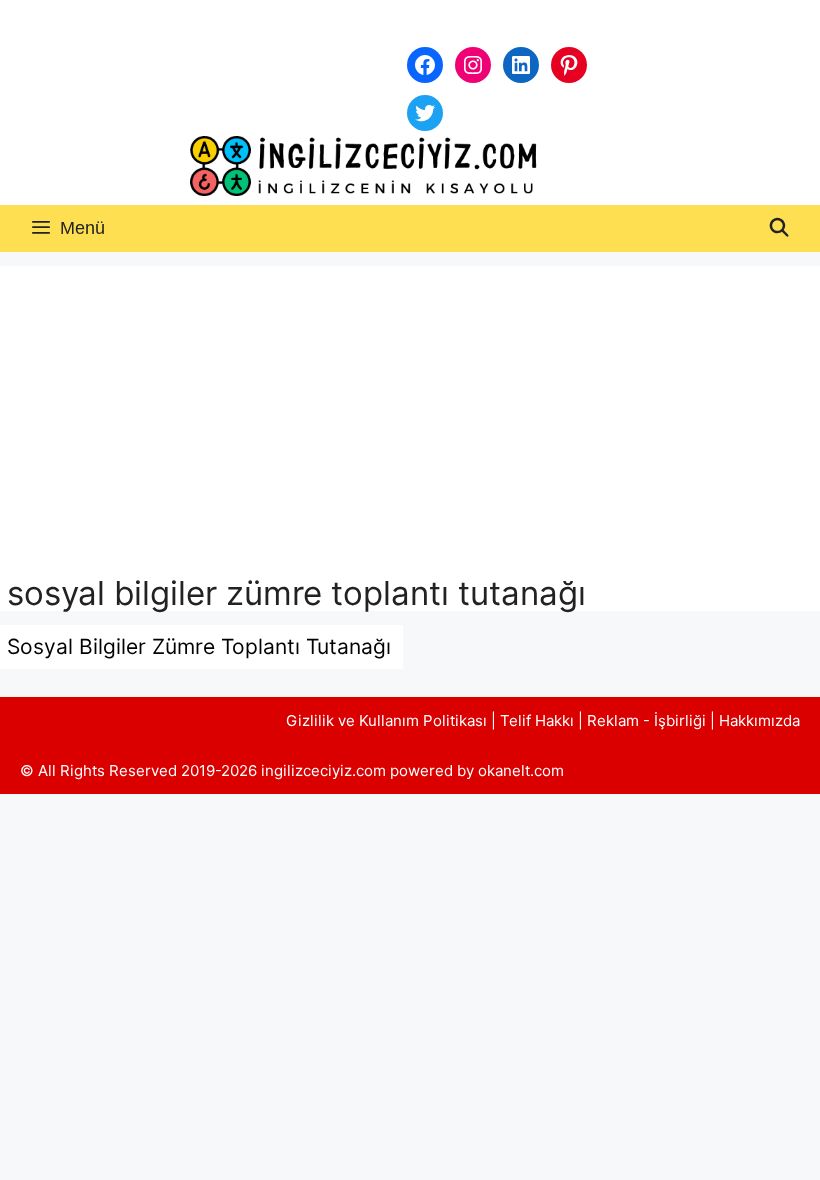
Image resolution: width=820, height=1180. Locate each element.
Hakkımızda (759, 720)
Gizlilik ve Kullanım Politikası (386, 720)
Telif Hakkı (537, 720)
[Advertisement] (410, 425)
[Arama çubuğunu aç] (779, 228)
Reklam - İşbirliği (648, 720)
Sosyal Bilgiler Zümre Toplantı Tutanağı (199, 646)
